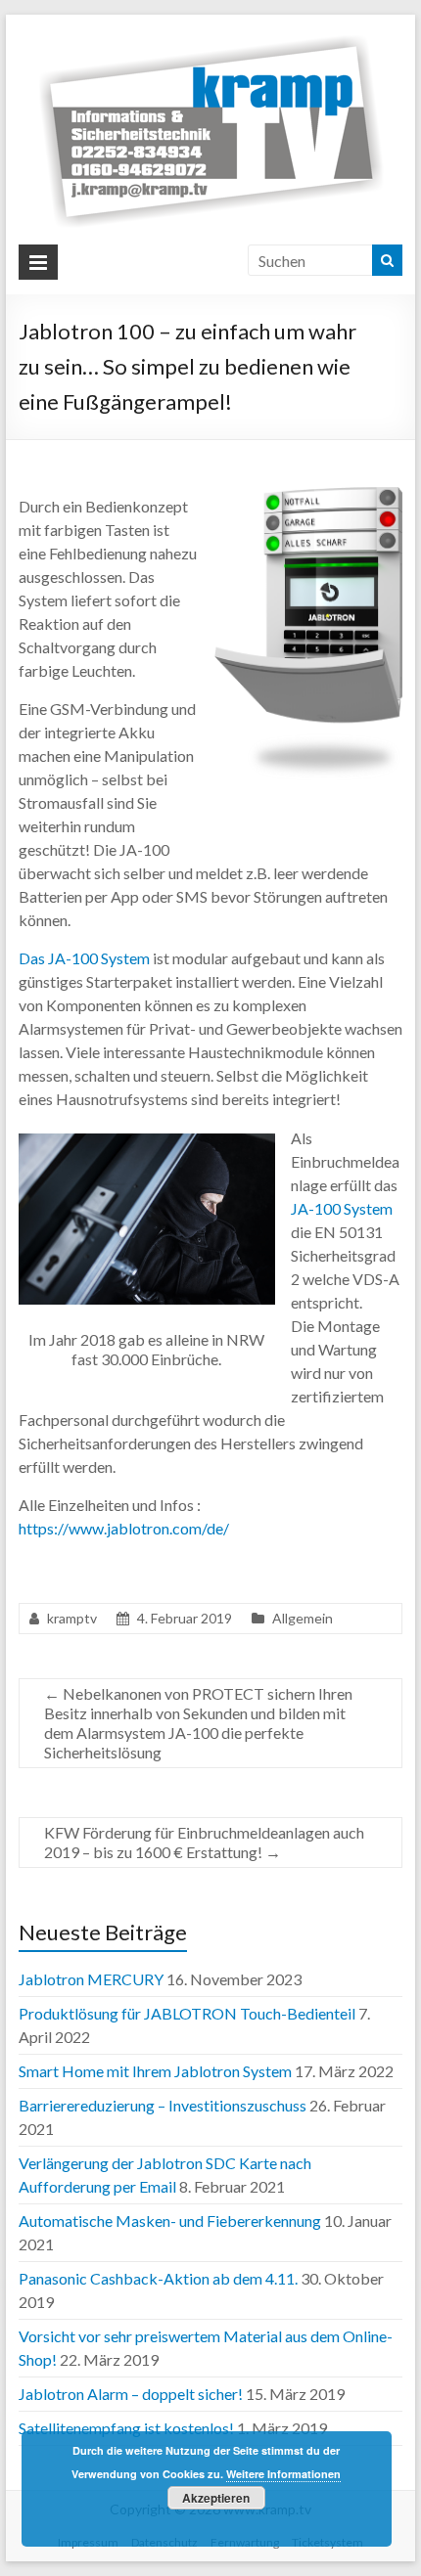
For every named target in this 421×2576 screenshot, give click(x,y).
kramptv (72, 1618)
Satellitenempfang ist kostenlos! (126, 2428)
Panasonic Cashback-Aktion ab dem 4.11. (158, 2278)
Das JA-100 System (84, 958)
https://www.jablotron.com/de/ (124, 1528)
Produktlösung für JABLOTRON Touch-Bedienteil (187, 2013)
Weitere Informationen (283, 2474)
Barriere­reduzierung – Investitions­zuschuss (163, 2105)
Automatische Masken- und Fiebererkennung (170, 2221)
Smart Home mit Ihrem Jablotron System (155, 2071)
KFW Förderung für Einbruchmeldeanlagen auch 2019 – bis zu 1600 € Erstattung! (204, 1842)
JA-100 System (342, 1208)
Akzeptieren (216, 2498)
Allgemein (303, 1618)
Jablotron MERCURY (91, 1979)
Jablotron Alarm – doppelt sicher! (131, 2394)
